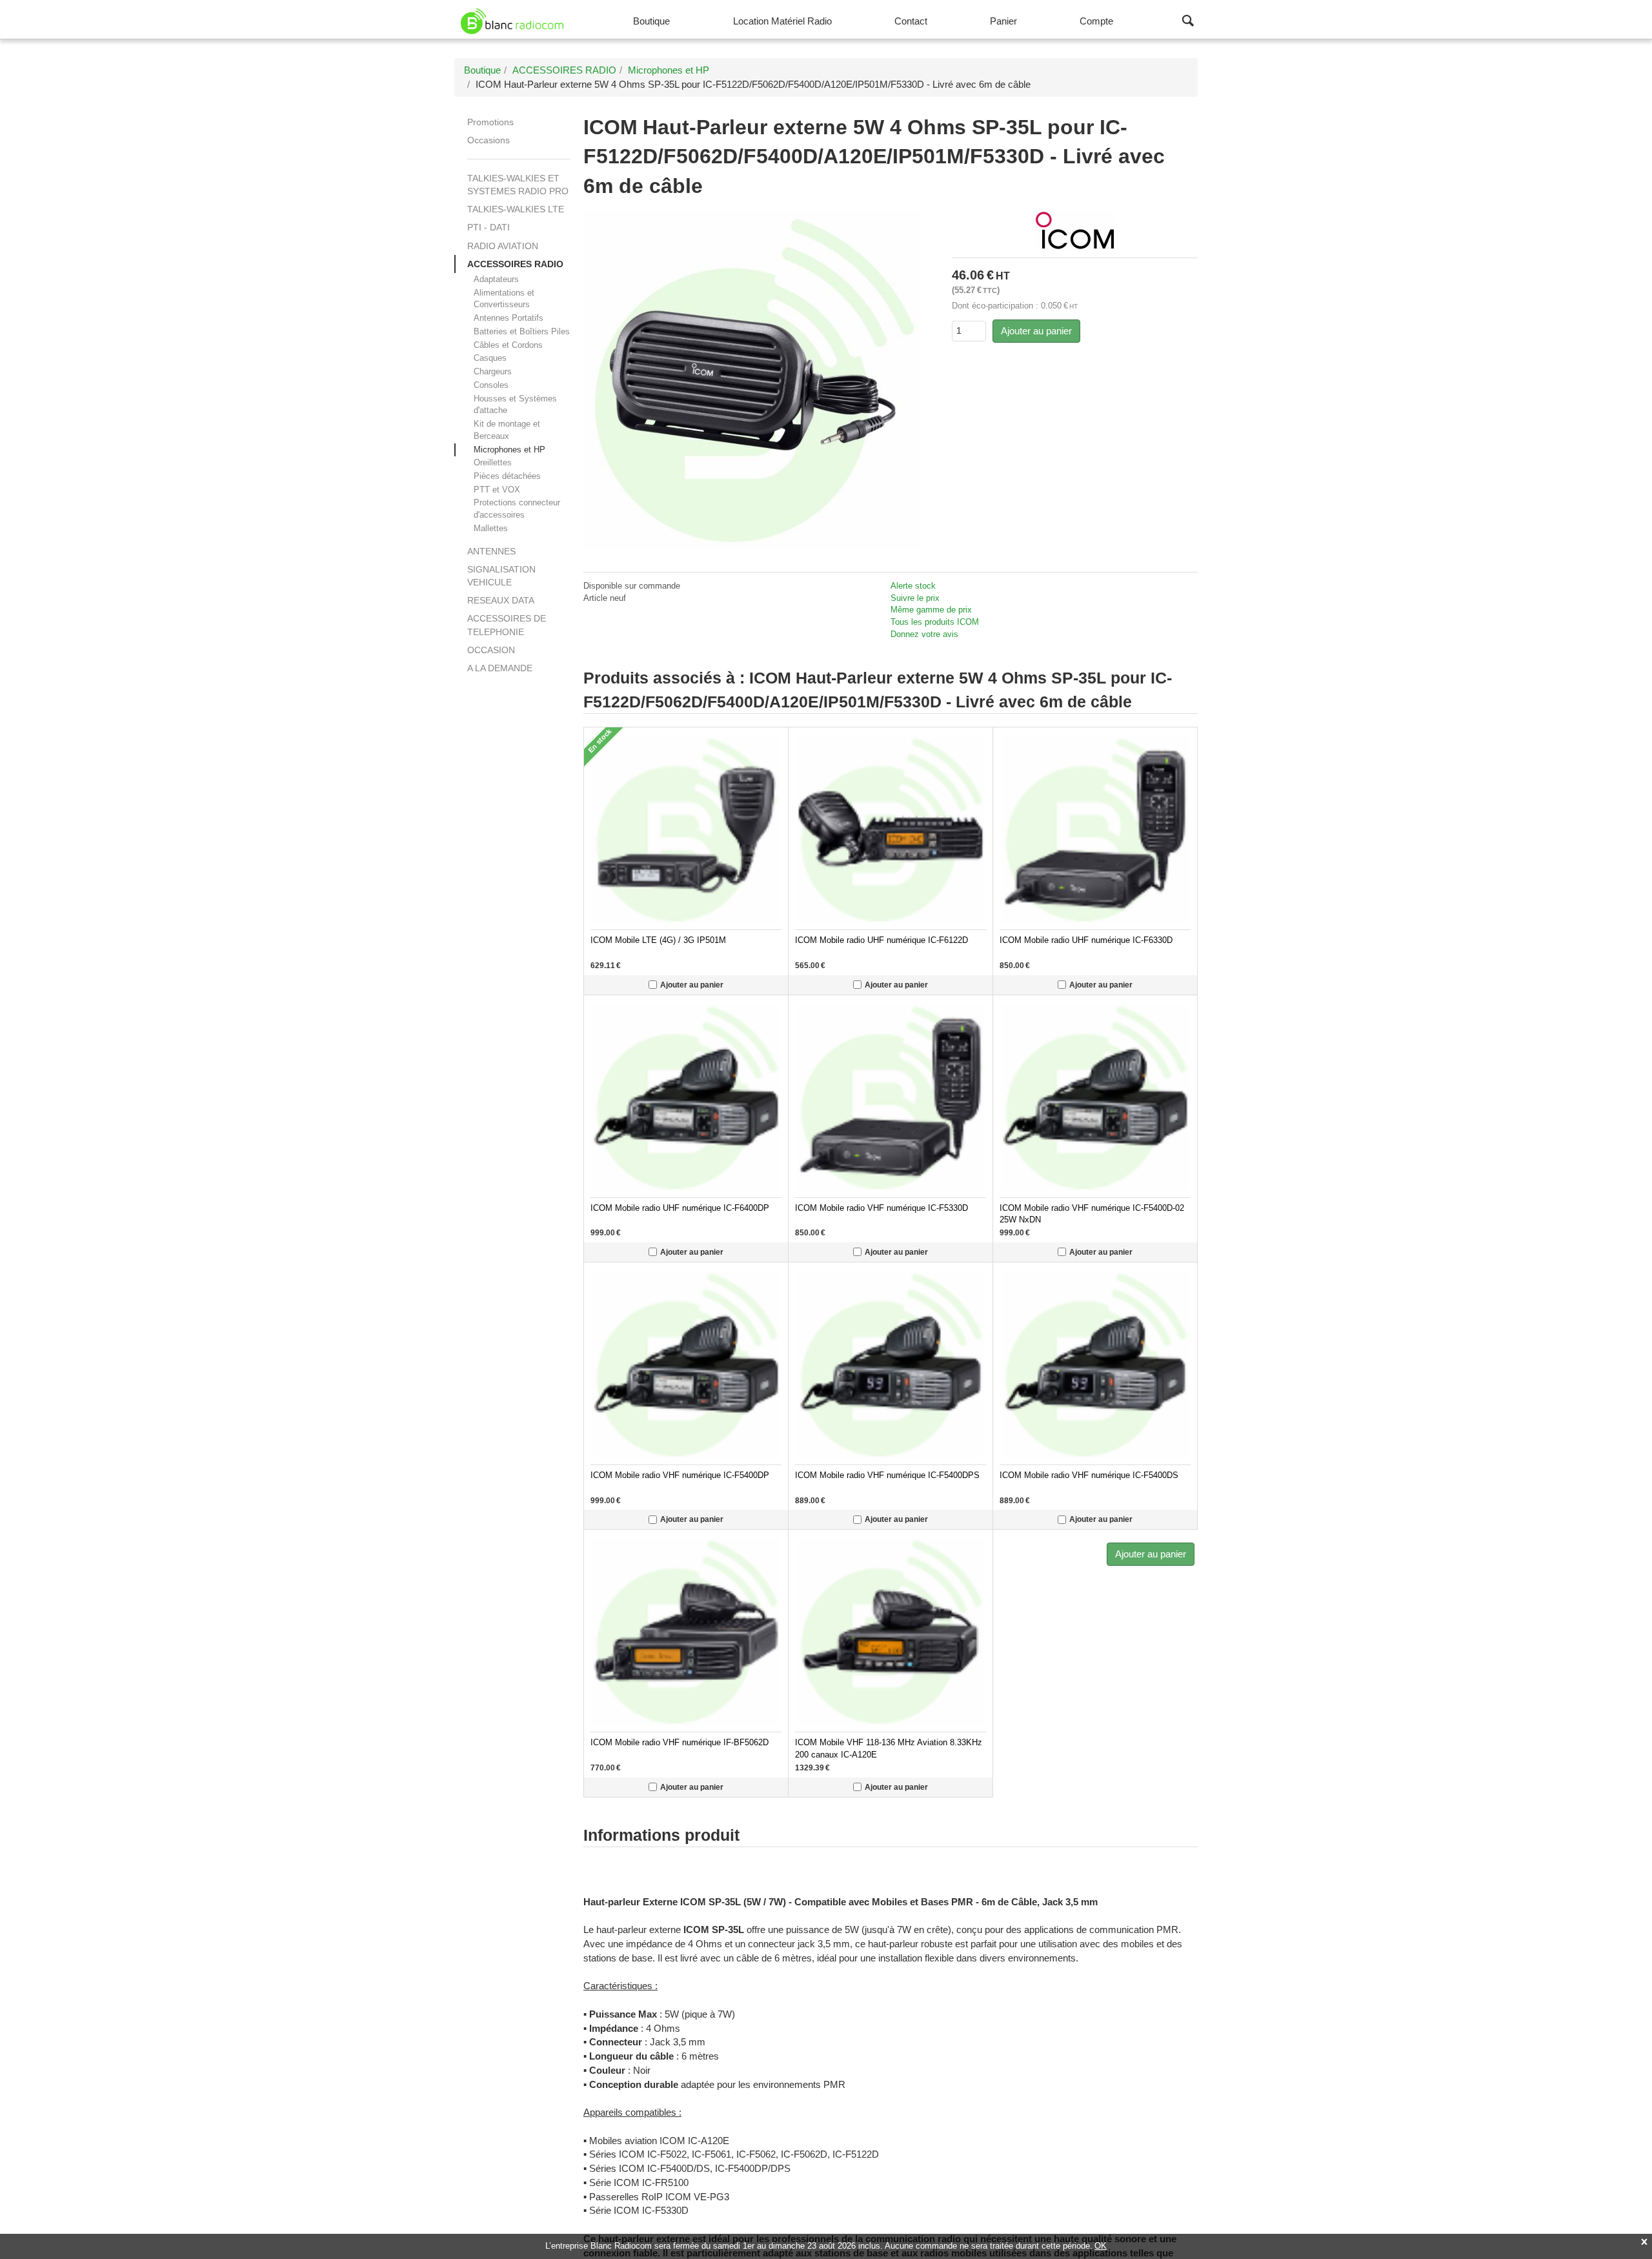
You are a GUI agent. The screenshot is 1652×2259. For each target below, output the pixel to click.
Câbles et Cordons (508, 345)
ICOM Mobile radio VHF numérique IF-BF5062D (680, 1743)
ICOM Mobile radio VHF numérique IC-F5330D (881, 1208)
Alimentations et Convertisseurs (504, 299)
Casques (490, 358)
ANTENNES (491, 551)
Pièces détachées (507, 476)
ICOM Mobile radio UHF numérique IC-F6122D (881, 940)
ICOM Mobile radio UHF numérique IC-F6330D (1086, 940)
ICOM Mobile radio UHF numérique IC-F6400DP (680, 1208)
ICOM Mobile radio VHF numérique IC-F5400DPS (887, 1475)
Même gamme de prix (931, 610)
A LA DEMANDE (500, 668)
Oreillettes (493, 462)
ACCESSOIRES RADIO (515, 264)
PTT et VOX (497, 490)
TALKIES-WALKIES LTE (516, 209)
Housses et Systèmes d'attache (515, 405)
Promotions (490, 122)
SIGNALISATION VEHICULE (501, 576)
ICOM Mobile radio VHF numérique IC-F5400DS (1089, 1475)
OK (1101, 2246)
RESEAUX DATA (501, 600)
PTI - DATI (489, 227)
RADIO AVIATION (503, 246)
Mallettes (491, 528)
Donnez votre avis (924, 634)
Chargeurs (493, 371)
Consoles (491, 385)
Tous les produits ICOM (935, 622)
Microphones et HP (509, 450)
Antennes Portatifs (509, 318)
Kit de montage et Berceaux (507, 430)
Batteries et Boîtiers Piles (522, 331)
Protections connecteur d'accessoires (517, 509)
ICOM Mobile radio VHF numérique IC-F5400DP (680, 1475)
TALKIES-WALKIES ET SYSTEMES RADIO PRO (518, 185)
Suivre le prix (915, 598)
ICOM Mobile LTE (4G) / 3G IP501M (658, 940)
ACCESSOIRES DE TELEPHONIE (507, 625)
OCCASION (491, 650)
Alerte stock (913, 586)
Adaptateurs (496, 279)
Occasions (489, 140)
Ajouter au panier (1036, 331)
